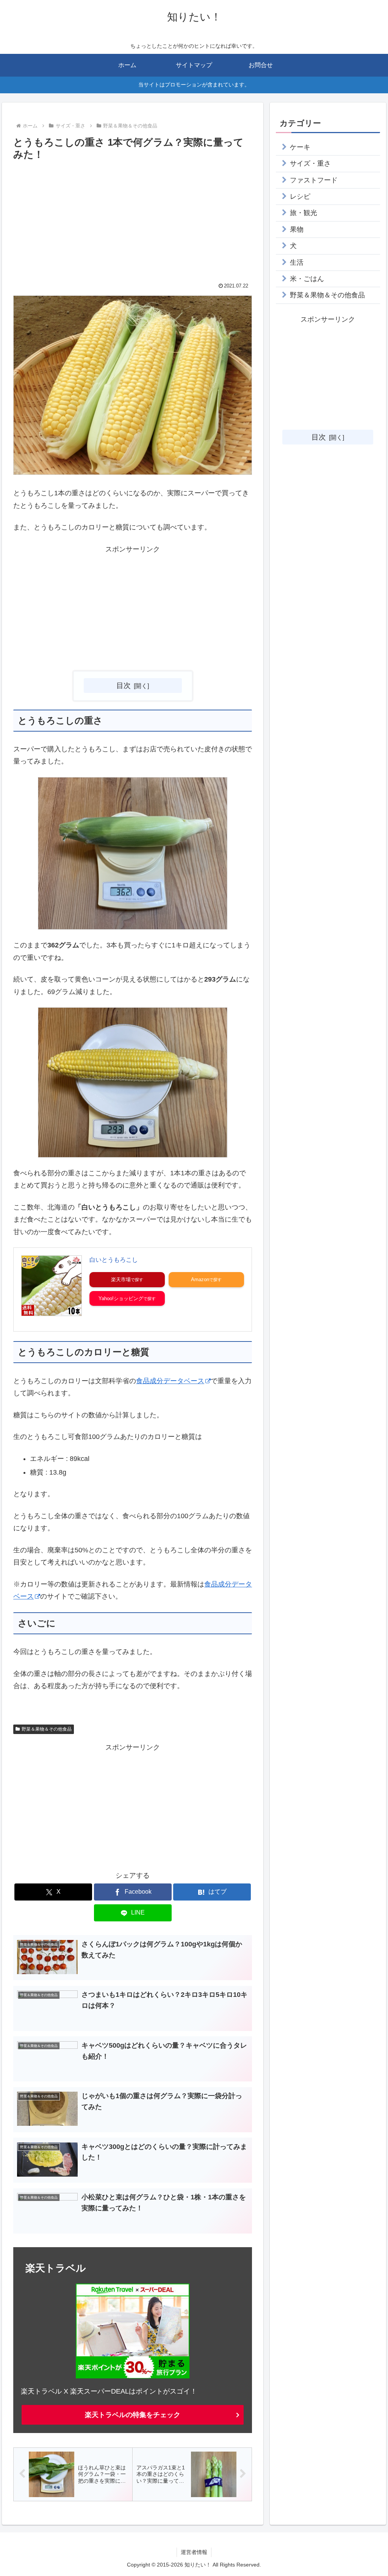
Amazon (200, 1279)
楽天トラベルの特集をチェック (133, 2415)
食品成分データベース (170, 1381)
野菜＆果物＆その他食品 (47, 1729)
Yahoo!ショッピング (121, 1298)
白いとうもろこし (114, 1260)
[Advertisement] (133, 220)
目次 (124, 685)
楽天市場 (121, 1279)
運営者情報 (194, 2552)
